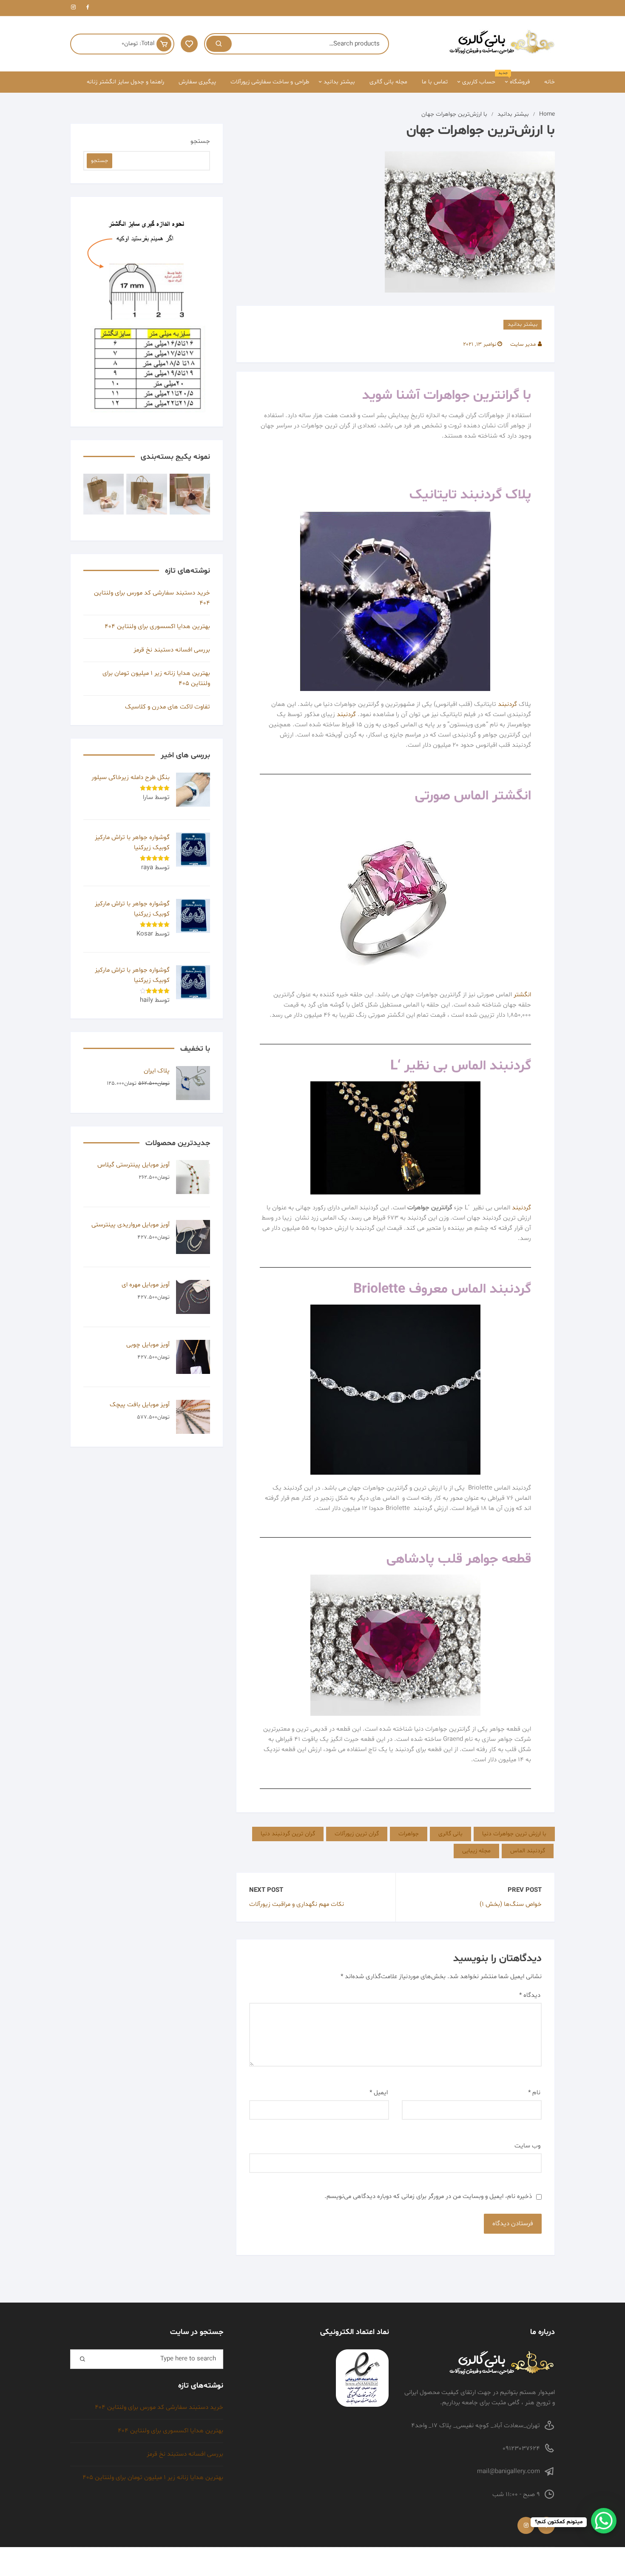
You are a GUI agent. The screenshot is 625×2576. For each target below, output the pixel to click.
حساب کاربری (479, 82)
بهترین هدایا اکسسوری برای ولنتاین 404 (157, 627)
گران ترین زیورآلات (357, 1834)
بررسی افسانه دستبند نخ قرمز (172, 650)
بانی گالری (450, 1834)
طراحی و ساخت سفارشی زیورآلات (270, 82)
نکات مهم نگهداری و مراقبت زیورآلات (297, 1904)
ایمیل (379, 2093)
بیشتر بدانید (339, 82)
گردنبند (507, 704)
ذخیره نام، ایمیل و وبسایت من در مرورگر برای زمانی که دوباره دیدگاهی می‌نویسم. (428, 2196)
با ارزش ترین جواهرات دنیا (514, 1834)
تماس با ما (435, 82)
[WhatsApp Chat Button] (604, 2521)
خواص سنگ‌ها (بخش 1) (511, 1904)
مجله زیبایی (476, 1851)
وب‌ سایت (527, 2146)
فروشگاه (517, 79)
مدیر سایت (523, 344)
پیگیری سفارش (197, 82)
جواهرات (409, 1834)
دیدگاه (530, 1995)
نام (534, 2093)
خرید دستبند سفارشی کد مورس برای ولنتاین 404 (152, 598)
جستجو (200, 141)
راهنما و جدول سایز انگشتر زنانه (125, 82)
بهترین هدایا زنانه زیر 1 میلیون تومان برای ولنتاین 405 (156, 678)
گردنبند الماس (528, 1851)
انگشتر (522, 995)
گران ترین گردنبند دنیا (288, 1834)
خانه (550, 82)
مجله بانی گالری (388, 82)
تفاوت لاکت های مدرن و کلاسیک (168, 707)
